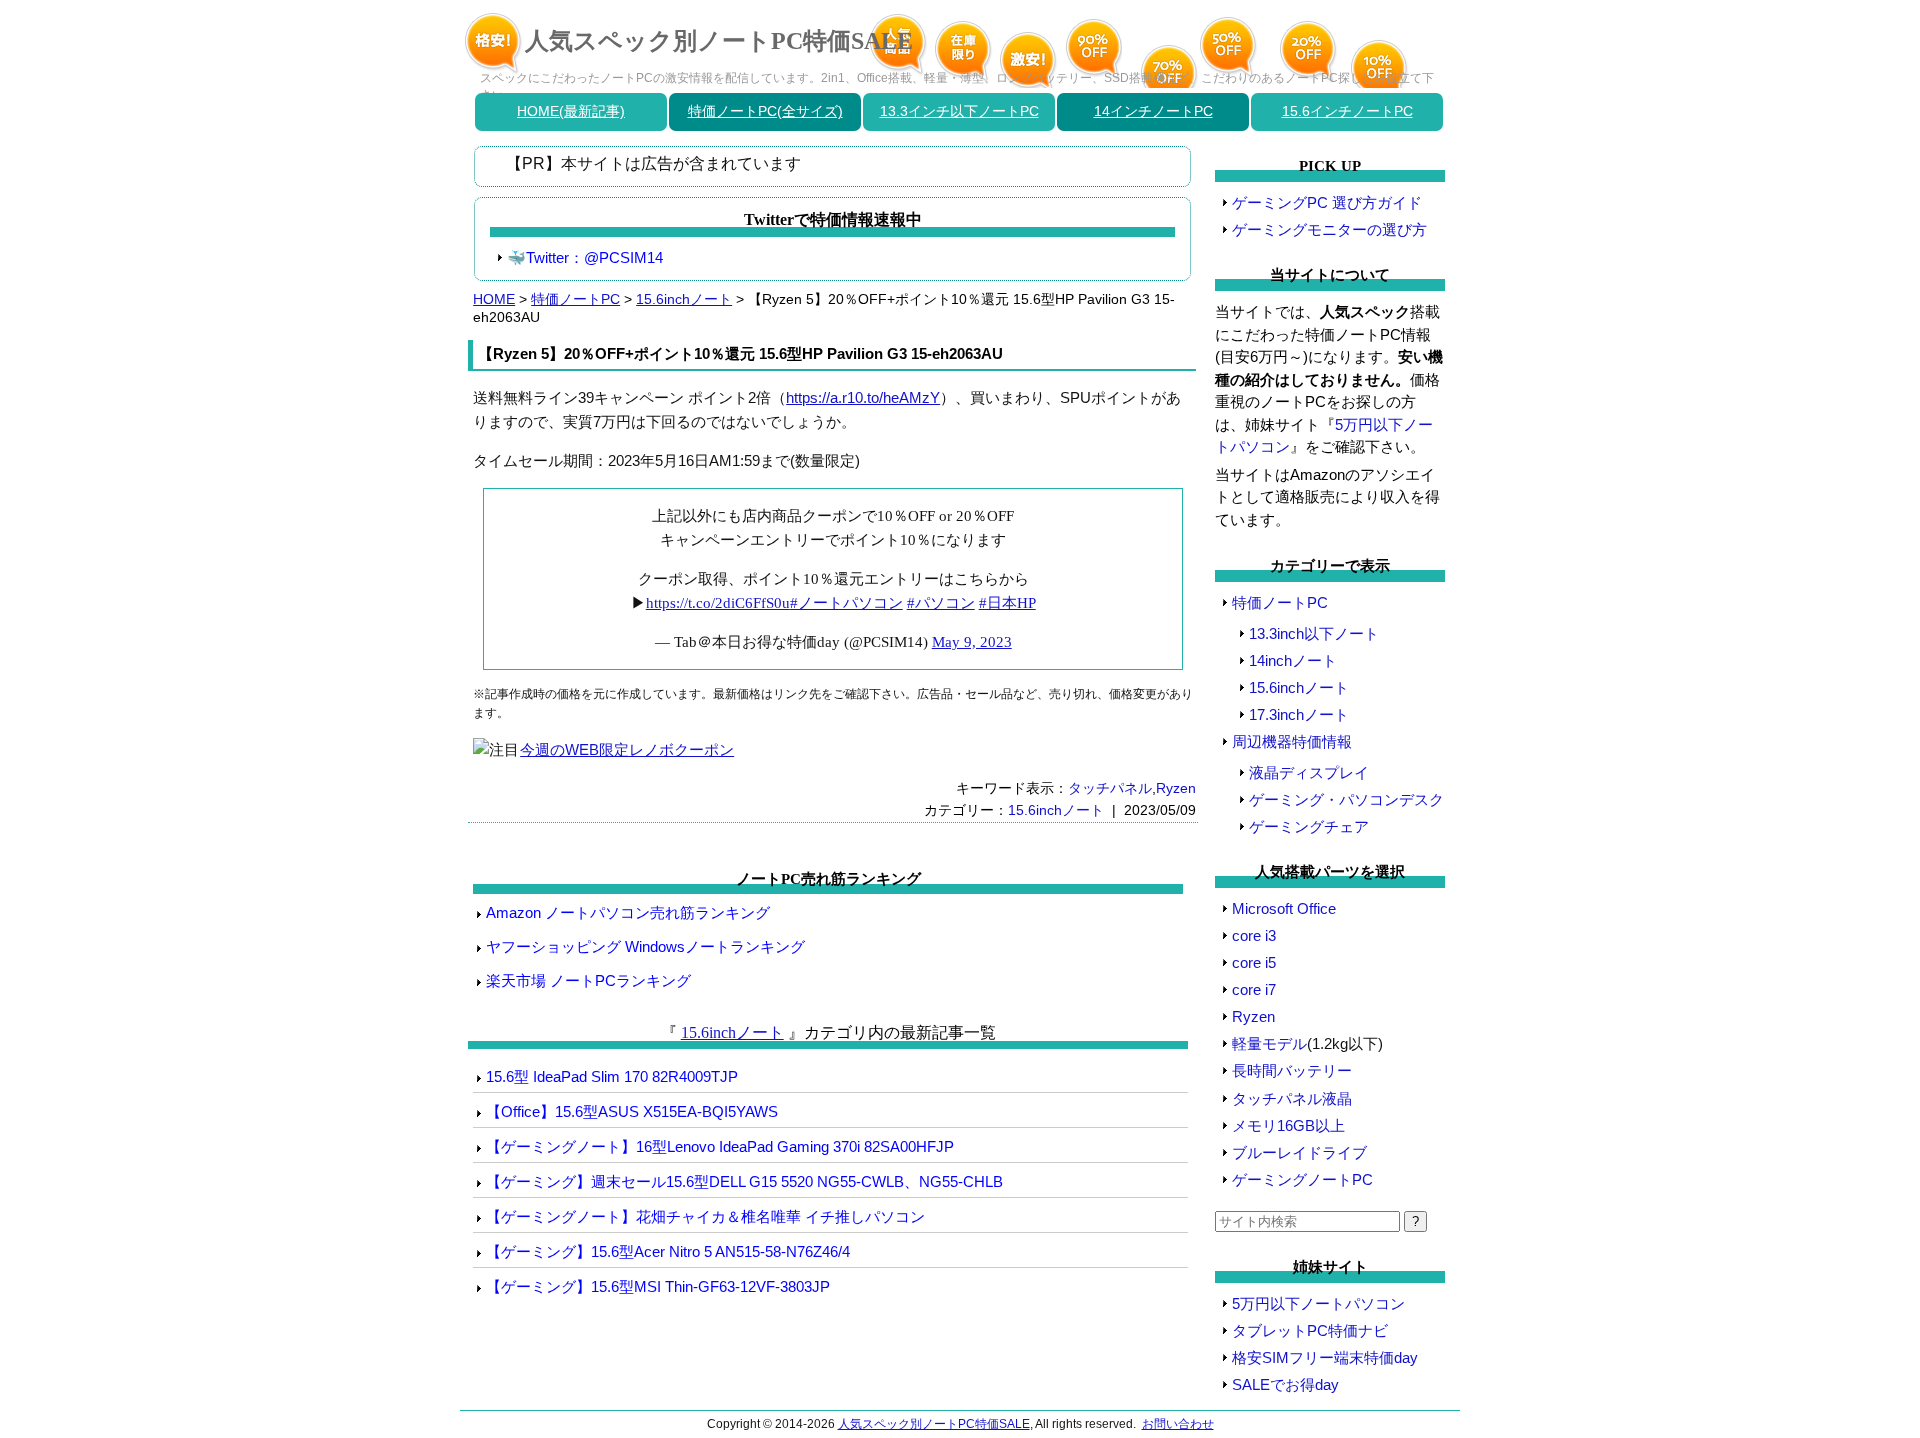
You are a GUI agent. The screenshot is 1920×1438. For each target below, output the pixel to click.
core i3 (1254, 935)
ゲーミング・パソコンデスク (1346, 799)
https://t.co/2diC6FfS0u (718, 603)
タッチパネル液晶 (1292, 1098)
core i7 (1254, 989)
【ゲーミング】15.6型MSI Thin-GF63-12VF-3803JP (658, 1286)
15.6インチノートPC (1347, 111)
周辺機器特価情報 (1292, 741)
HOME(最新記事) (571, 111)
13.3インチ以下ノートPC (959, 111)
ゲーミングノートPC (1302, 1179)
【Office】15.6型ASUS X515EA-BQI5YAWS (632, 1111)
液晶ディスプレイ (1309, 772)
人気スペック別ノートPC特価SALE (719, 41)
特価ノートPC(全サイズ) (765, 111)
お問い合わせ (1178, 1424)
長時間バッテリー (1292, 1070)
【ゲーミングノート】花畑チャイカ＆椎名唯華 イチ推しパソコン (705, 1216)
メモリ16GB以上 (1288, 1125)
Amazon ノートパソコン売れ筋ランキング (628, 912)
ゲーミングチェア (1309, 826)
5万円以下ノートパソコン (1318, 1303)
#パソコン (941, 603)
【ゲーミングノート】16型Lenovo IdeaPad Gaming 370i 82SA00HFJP (720, 1146)
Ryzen (1176, 788)
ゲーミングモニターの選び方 (1329, 229)
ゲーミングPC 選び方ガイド (1327, 202)
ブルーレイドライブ (1299, 1152)
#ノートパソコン (846, 603)
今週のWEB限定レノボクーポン (627, 749)
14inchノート (1293, 660)
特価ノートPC (575, 299)
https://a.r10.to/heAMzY (863, 397)
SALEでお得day (1285, 1384)
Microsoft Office (1284, 908)
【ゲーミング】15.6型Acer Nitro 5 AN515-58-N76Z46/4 (668, 1251)
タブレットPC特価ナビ (1310, 1330)
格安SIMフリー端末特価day (1325, 1357)
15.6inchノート (684, 299)
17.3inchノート (1299, 714)
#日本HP (1007, 603)
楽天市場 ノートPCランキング (588, 980)
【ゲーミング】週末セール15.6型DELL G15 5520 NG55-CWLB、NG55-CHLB (744, 1181)
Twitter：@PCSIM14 (594, 257)
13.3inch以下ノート (1314, 633)
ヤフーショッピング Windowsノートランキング (645, 946)
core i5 (1254, 962)
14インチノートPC (1153, 111)
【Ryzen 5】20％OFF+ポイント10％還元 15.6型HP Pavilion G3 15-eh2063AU (740, 353)
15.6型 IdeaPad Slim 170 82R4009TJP (612, 1076)
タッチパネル (1110, 788)
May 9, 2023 (972, 642)
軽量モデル (1269, 1043)
